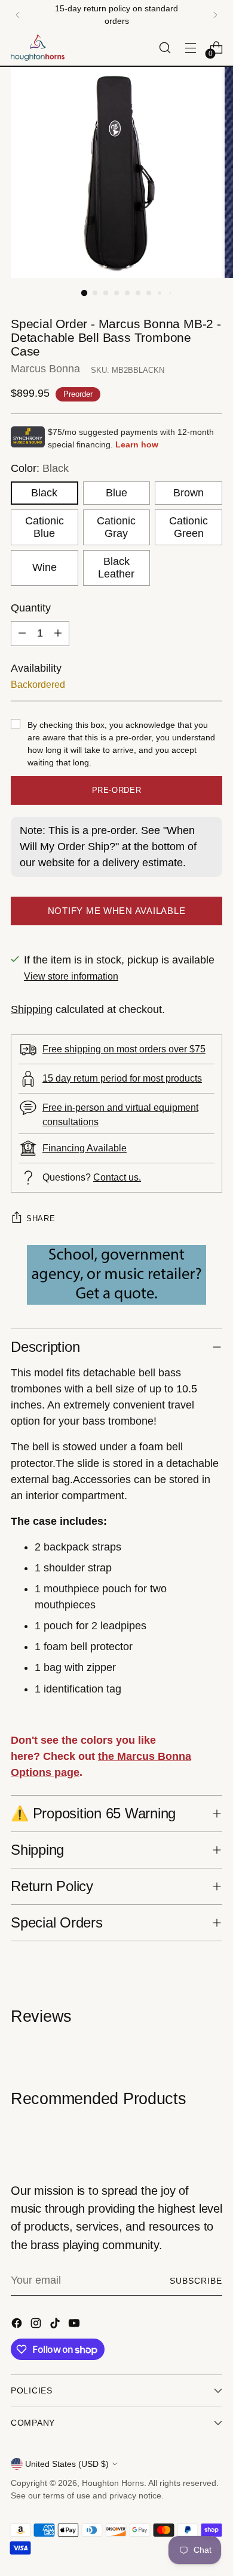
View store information (71, 976)
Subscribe (196, 2281)
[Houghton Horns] (38, 48)
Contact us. (117, 1177)
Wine (45, 567)
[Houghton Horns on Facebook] (18, 2325)
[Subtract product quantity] (22, 634)
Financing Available (85, 1148)
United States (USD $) (67, 2464)
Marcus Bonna (45, 369)
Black (44, 493)
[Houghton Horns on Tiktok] (56, 2325)
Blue (116, 493)
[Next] (215, 15)
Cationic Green (188, 527)
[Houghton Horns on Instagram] (37, 2325)
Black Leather (116, 568)
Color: (40, 468)
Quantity (31, 608)
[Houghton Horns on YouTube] (75, 2325)
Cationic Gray (116, 527)
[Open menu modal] (190, 48)
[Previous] (18, 15)
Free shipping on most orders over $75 (124, 1049)
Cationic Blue (45, 527)
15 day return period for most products (122, 1078)
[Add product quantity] (58, 634)
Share (41, 1218)
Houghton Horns (113, 2483)
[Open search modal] (165, 48)
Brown (188, 493)
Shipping (32, 1009)
